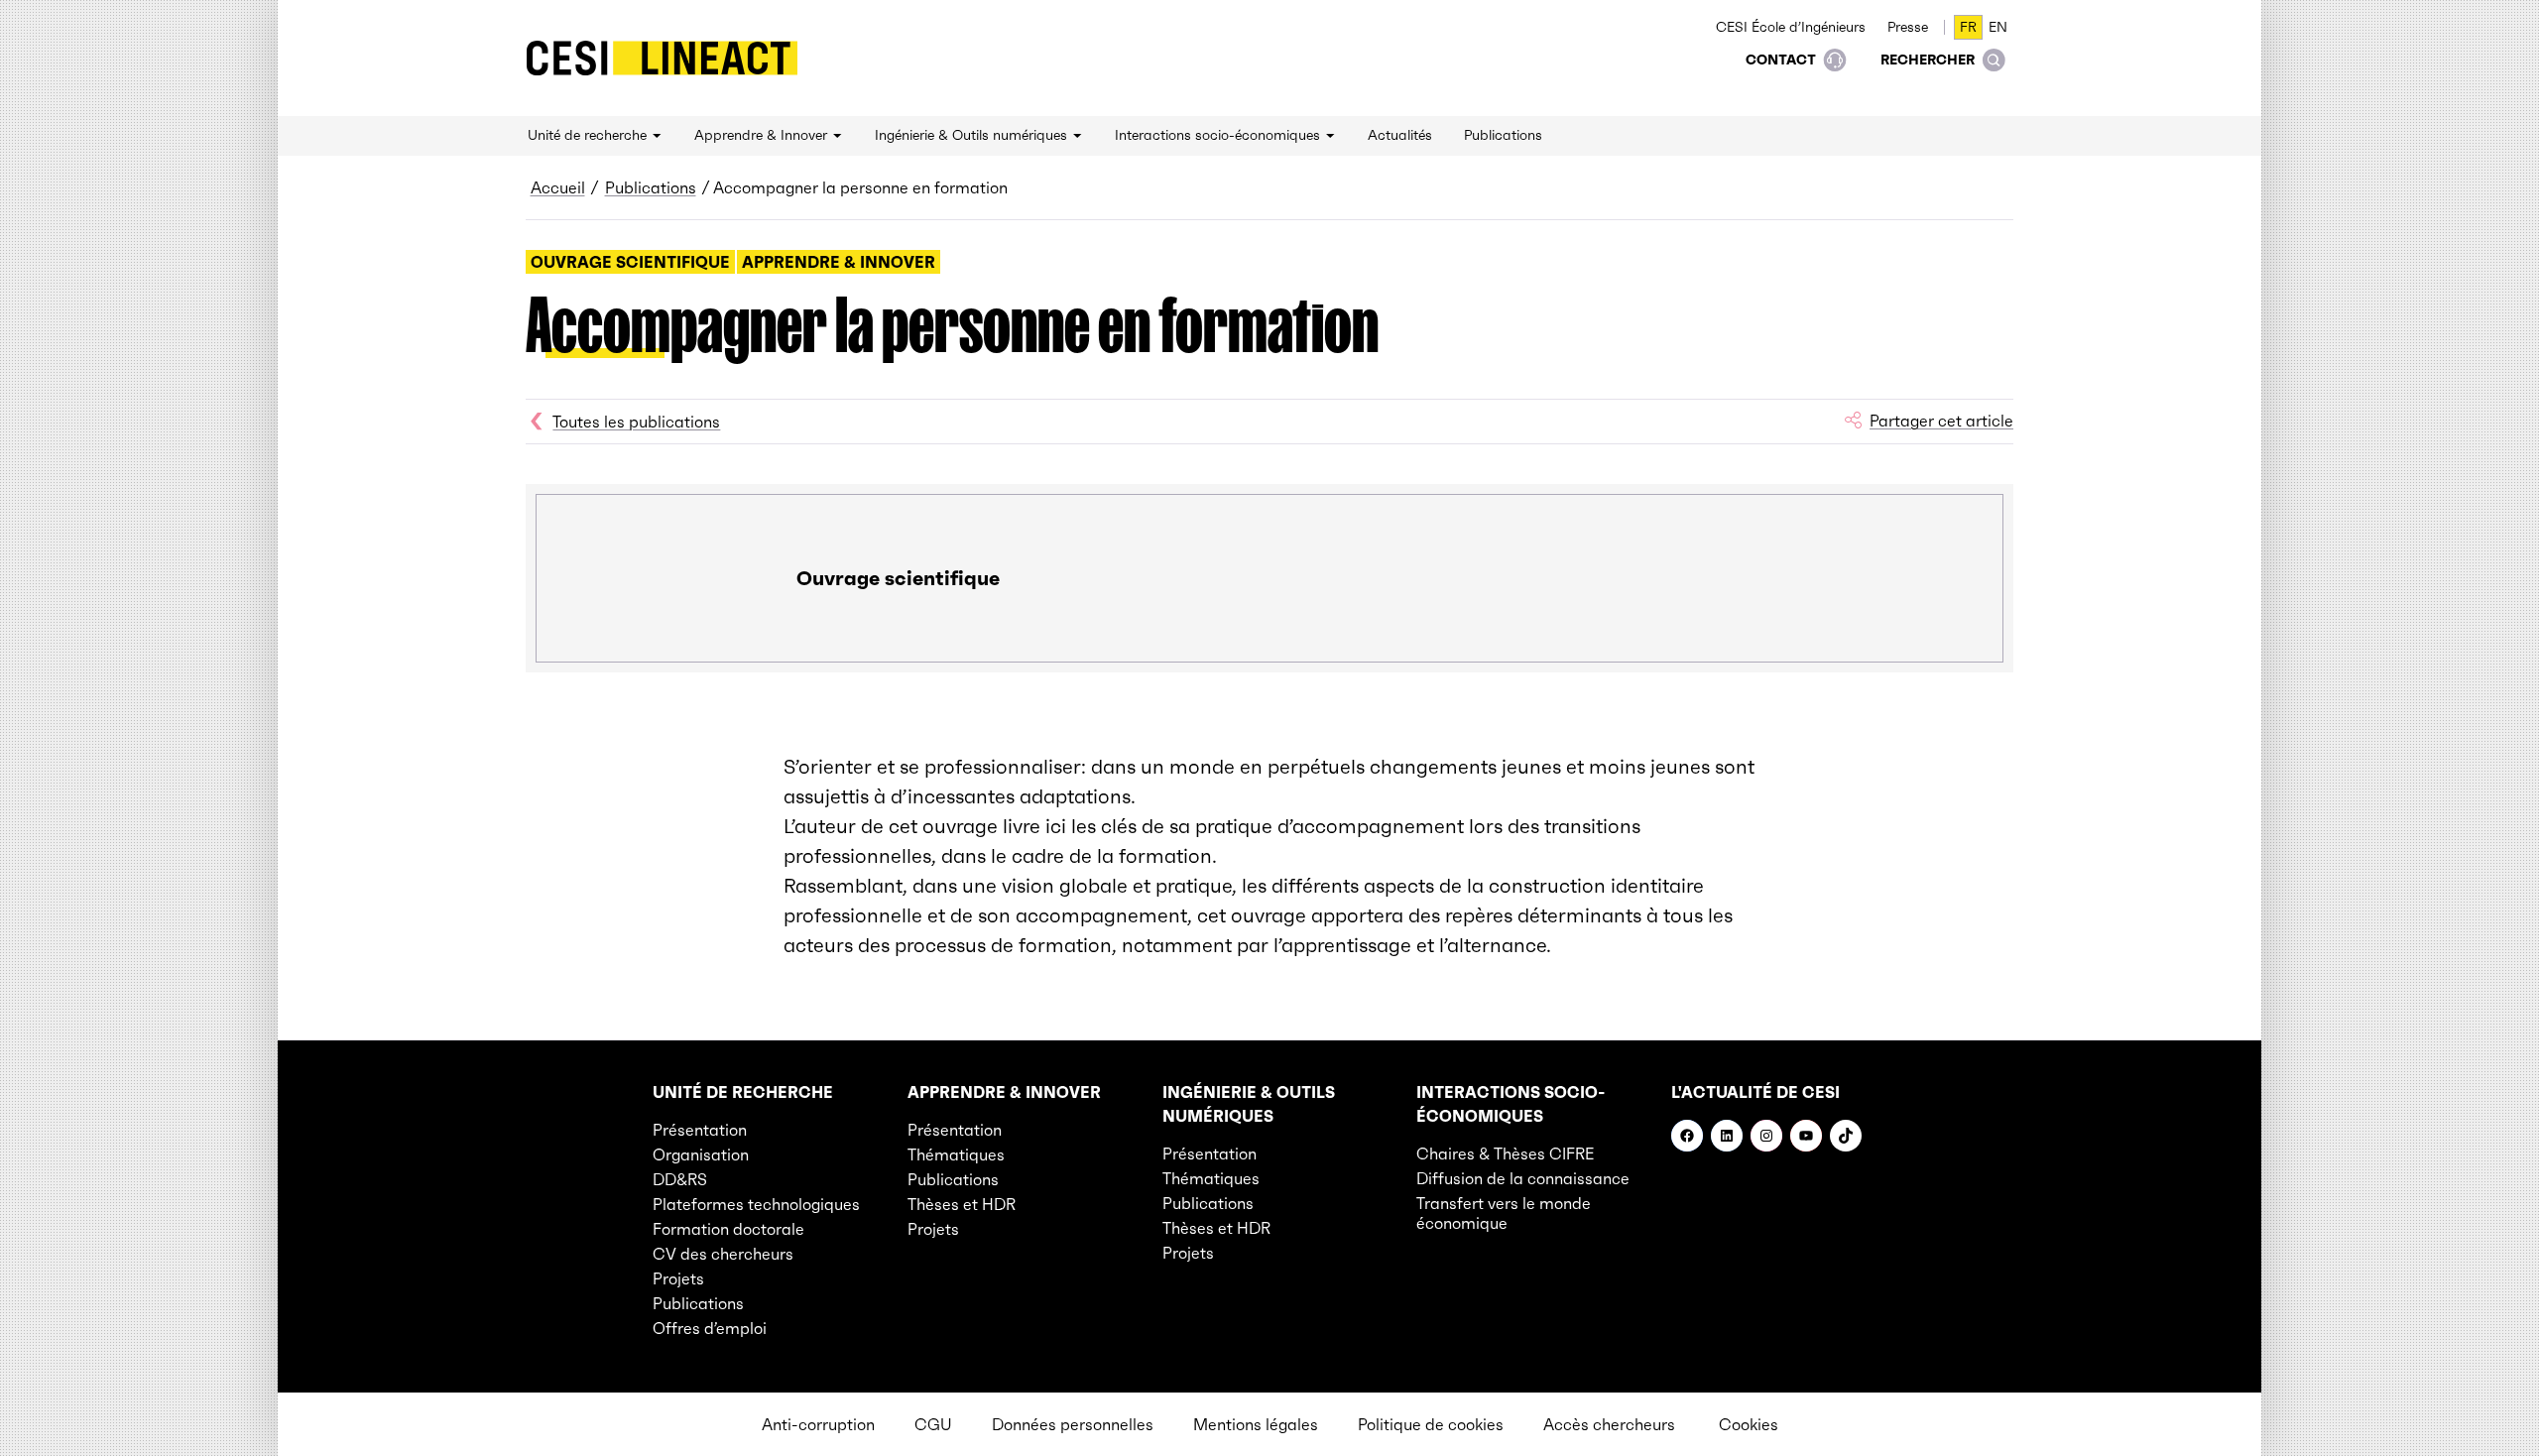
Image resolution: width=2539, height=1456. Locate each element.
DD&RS (680, 1179)
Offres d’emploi (710, 1328)
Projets (678, 1278)
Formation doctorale (728, 1229)
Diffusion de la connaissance (1523, 1178)
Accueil (558, 187)
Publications (651, 187)
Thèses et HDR (962, 1204)
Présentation (700, 1130)
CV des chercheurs (723, 1254)
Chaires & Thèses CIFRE (1506, 1153)
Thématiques (956, 1154)
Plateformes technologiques (756, 1204)
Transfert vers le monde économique (1504, 1213)
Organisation (701, 1154)
